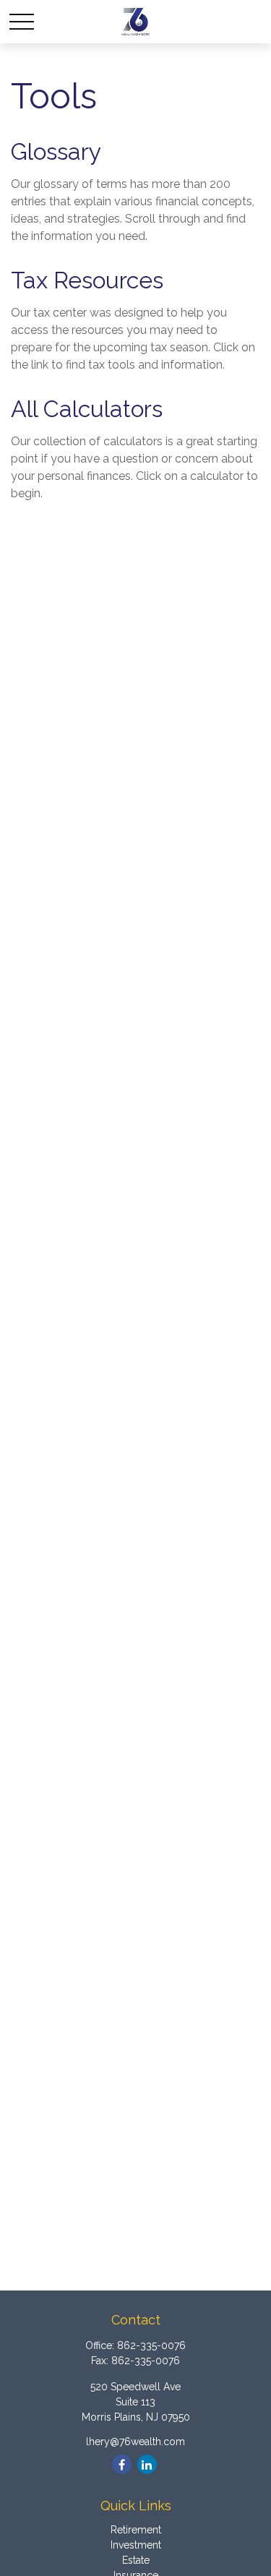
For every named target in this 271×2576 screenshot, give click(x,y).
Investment (136, 2545)
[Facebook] (122, 2464)
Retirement (136, 2530)
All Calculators (87, 409)
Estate (136, 2560)
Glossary (56, 151)
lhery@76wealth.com (135, 2442)
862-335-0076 (151, 2345)
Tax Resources (87, 280)
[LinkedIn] (147, 2464)
